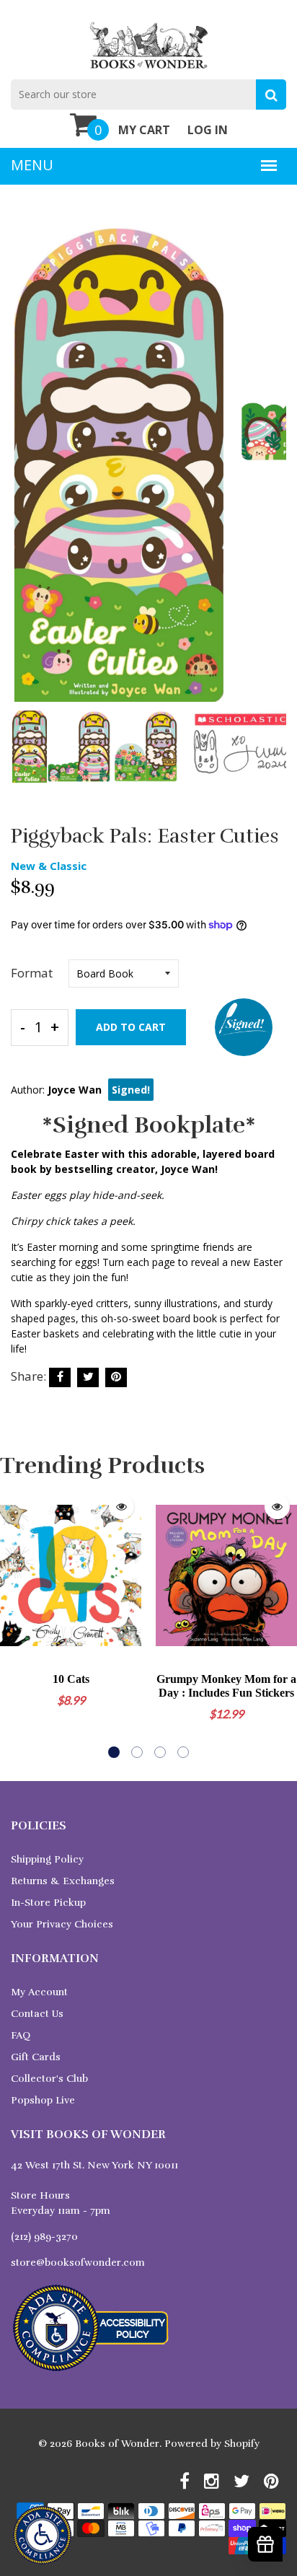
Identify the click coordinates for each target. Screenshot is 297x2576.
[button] (114, 1752)
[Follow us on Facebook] (60, 1377)
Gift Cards (36, 2057)
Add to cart (131, 1027)
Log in (208, 130)
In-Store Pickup (48, 1903)
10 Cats (71, 1679)
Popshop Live (43, 2100)
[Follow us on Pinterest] (116, 1377)
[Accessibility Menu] (42, 2535)
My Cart (144, 130)
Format (32, 973)
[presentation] (25, 475)
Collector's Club (49, 2079)
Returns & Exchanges (63, 1881)
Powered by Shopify (212, 2444)
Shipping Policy (47, 1859)
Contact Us (37, 2014)
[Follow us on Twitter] (88, 1377)
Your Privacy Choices (62, 1924)
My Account (39, 1992)
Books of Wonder (117, 2444)
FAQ (21, 2035)
